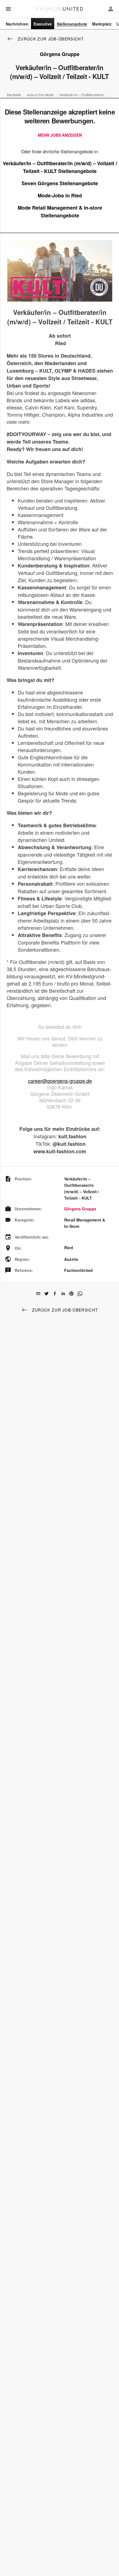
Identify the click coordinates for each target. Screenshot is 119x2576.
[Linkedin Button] (63, 1294)
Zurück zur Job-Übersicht (51, 39)
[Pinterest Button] (71, 1294)
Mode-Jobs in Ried (60, 195)
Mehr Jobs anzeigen (60, 135)
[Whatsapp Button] (80, 1294)
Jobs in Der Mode (40, 95)
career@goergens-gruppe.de (60, 1081)
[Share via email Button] (38, 1294)
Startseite (14, 95)
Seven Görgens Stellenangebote (60, 183)
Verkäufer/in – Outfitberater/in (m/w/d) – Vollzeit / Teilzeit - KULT (84, 95)
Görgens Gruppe (80, 1209)
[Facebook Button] (55, 1294)
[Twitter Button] (46, 1294)
